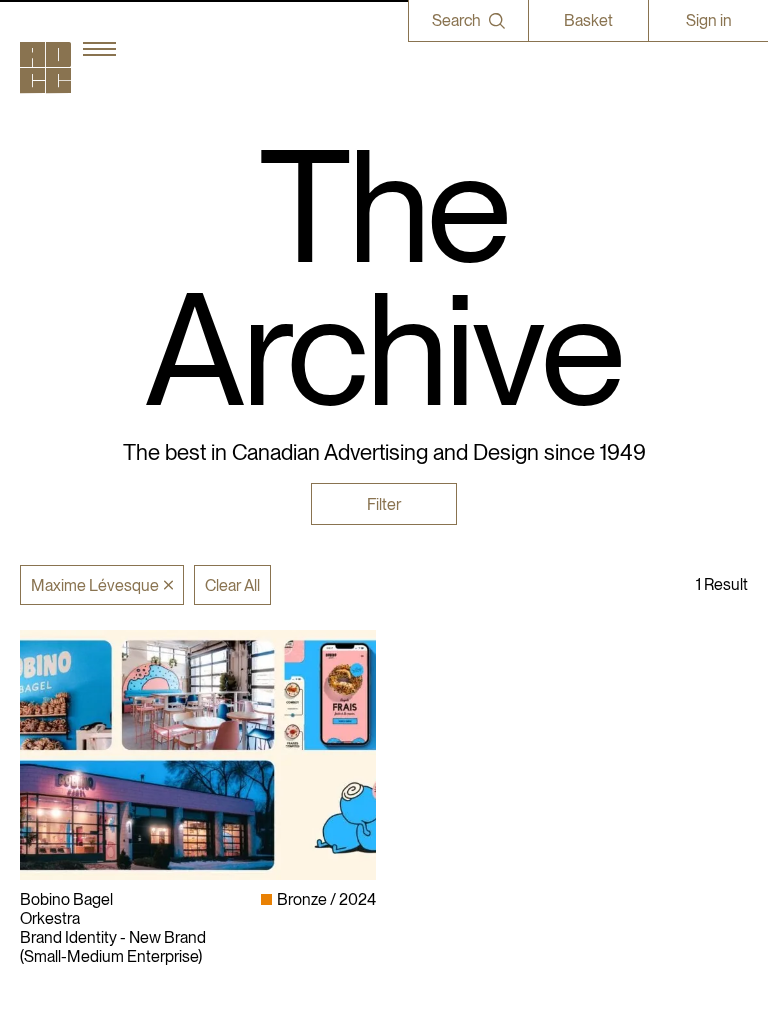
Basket (588, 20)
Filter (384, 504)
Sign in (709, 20)
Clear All (232, 585)
